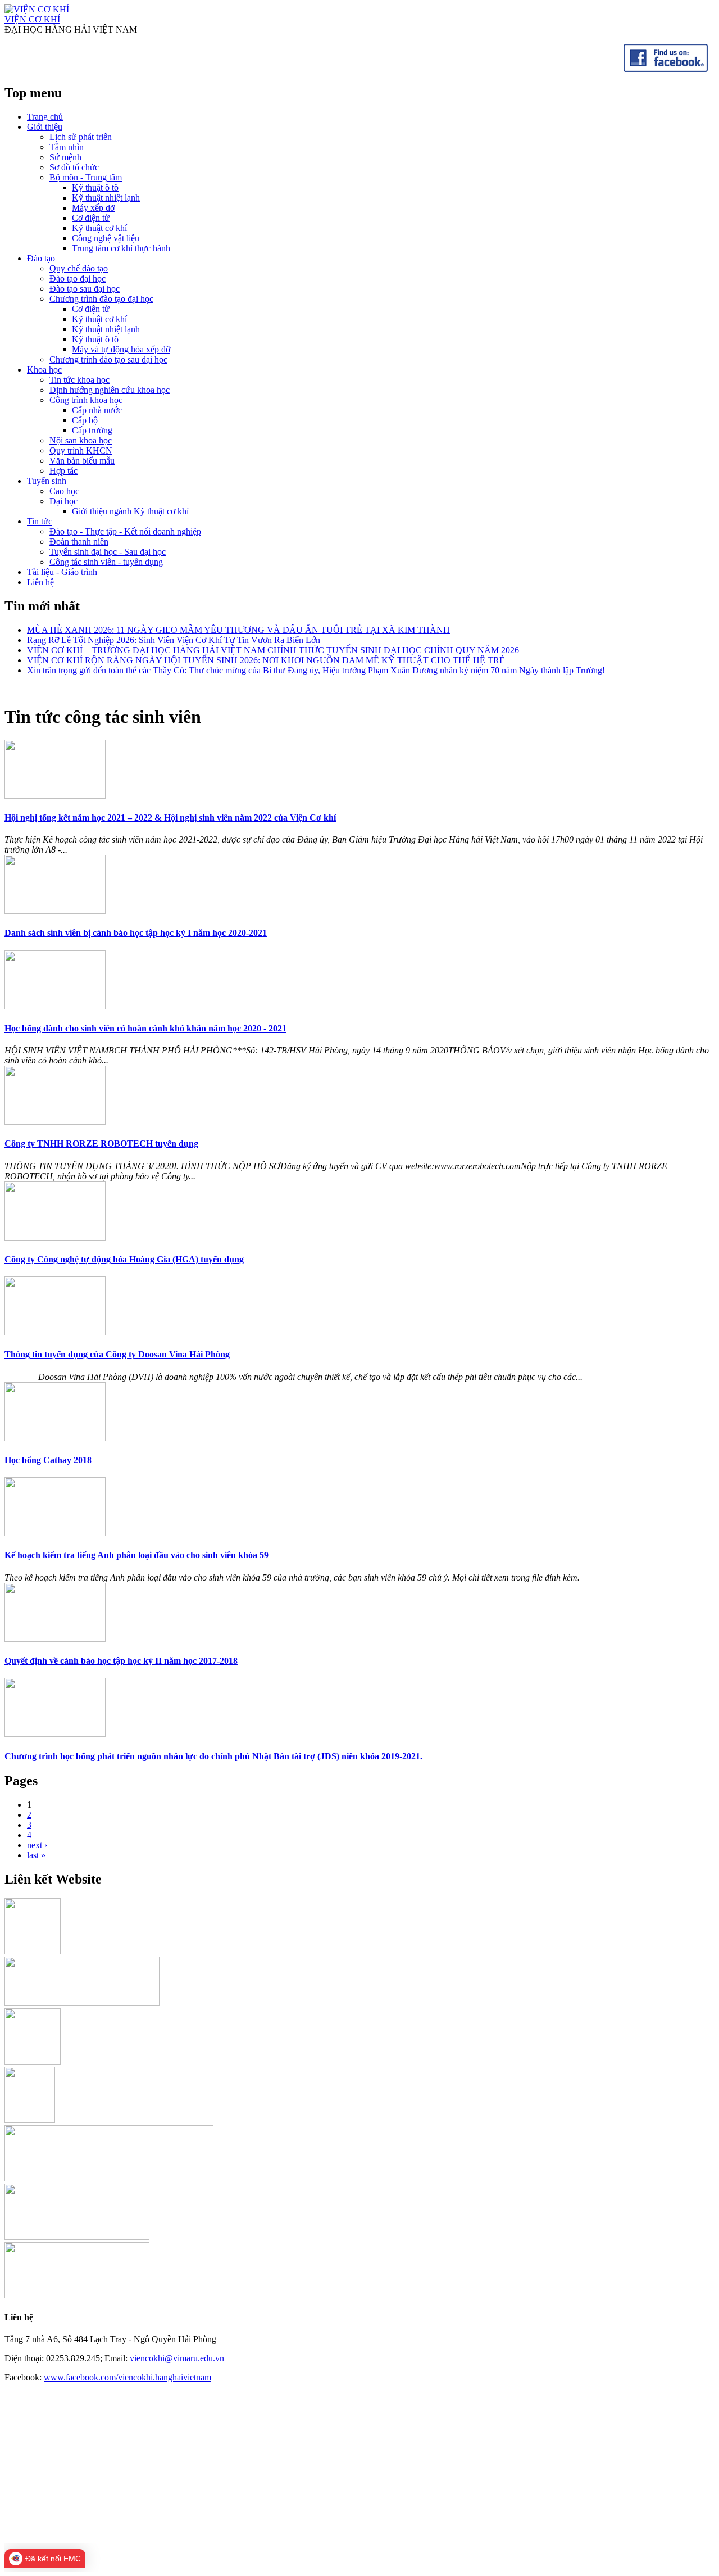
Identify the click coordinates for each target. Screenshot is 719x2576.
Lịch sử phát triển (81, 137)
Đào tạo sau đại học (85, 289)
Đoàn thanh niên (79, 542)
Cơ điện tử (91, 218)
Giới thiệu (45, 127)
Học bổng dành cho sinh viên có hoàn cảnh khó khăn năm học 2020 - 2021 (145, 1028)
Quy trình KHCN (81, 451)
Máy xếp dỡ (93, 208)
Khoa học (44, 370)
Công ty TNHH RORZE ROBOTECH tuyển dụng (101, 1144)
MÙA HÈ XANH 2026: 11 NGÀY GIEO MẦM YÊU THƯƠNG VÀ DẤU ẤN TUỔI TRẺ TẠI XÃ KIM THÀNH (238, 630)
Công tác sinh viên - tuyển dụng (106, 562)
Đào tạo (41, 258)
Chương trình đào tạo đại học (101, 299)
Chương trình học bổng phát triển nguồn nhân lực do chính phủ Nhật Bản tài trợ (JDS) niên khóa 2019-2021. (213, 1756)
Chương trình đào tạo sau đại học (108, 359)
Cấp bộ (85, 420)
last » (36, 1855)
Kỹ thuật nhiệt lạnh (106, 198)
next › (37, 1845)
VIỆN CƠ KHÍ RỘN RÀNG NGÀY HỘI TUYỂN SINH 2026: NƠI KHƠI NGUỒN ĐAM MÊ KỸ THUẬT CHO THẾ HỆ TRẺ (266, 660)
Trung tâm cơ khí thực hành (121, 248)
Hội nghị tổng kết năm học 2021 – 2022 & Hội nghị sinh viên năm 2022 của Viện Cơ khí (170, 818)
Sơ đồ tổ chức (74, 167)
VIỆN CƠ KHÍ (32, 19)
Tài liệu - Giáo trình (62, 572)
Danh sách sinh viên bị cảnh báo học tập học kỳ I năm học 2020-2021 (136, 933)
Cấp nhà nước (97, 410)
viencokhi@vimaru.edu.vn (177, 2358)
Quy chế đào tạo (79, 268)
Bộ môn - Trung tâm (86, 177)
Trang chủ (45, 117)
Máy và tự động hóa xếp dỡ (121, 349)
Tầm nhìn (67, 147)
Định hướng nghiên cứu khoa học (110, 390)
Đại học (63, 501)
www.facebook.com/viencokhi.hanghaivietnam (128, 2377)
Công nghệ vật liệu (106, 238)
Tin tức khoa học (79, 380)
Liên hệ (40, 582)
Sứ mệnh (65, 157)
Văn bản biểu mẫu (82, 461)
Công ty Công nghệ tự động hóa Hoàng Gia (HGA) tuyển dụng (124, 1259)
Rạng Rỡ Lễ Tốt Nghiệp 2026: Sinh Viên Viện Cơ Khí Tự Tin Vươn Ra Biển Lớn (174, 640)
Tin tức (40, 521)
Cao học (64, 491)
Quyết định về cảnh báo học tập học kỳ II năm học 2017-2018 (121, 1661)
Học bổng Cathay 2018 (48, 1460)
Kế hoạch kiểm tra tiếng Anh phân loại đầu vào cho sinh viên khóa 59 (136, 1555)
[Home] (37, 9)
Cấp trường (92, 430)
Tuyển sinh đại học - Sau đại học (108, 552)
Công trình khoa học (86, 400)
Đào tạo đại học (78, 279)
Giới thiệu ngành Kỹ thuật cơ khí (130, 511)
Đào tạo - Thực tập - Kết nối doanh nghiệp (125, 531)
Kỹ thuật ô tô (95, 187)
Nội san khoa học (81, 440)
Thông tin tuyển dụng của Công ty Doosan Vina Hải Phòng (117, 1354)
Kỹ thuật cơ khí (99, 228)
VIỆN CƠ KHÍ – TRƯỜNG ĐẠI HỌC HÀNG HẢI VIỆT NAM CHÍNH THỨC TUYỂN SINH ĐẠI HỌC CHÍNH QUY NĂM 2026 (273, 650)
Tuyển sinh (47, 481)
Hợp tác (63, 471)
